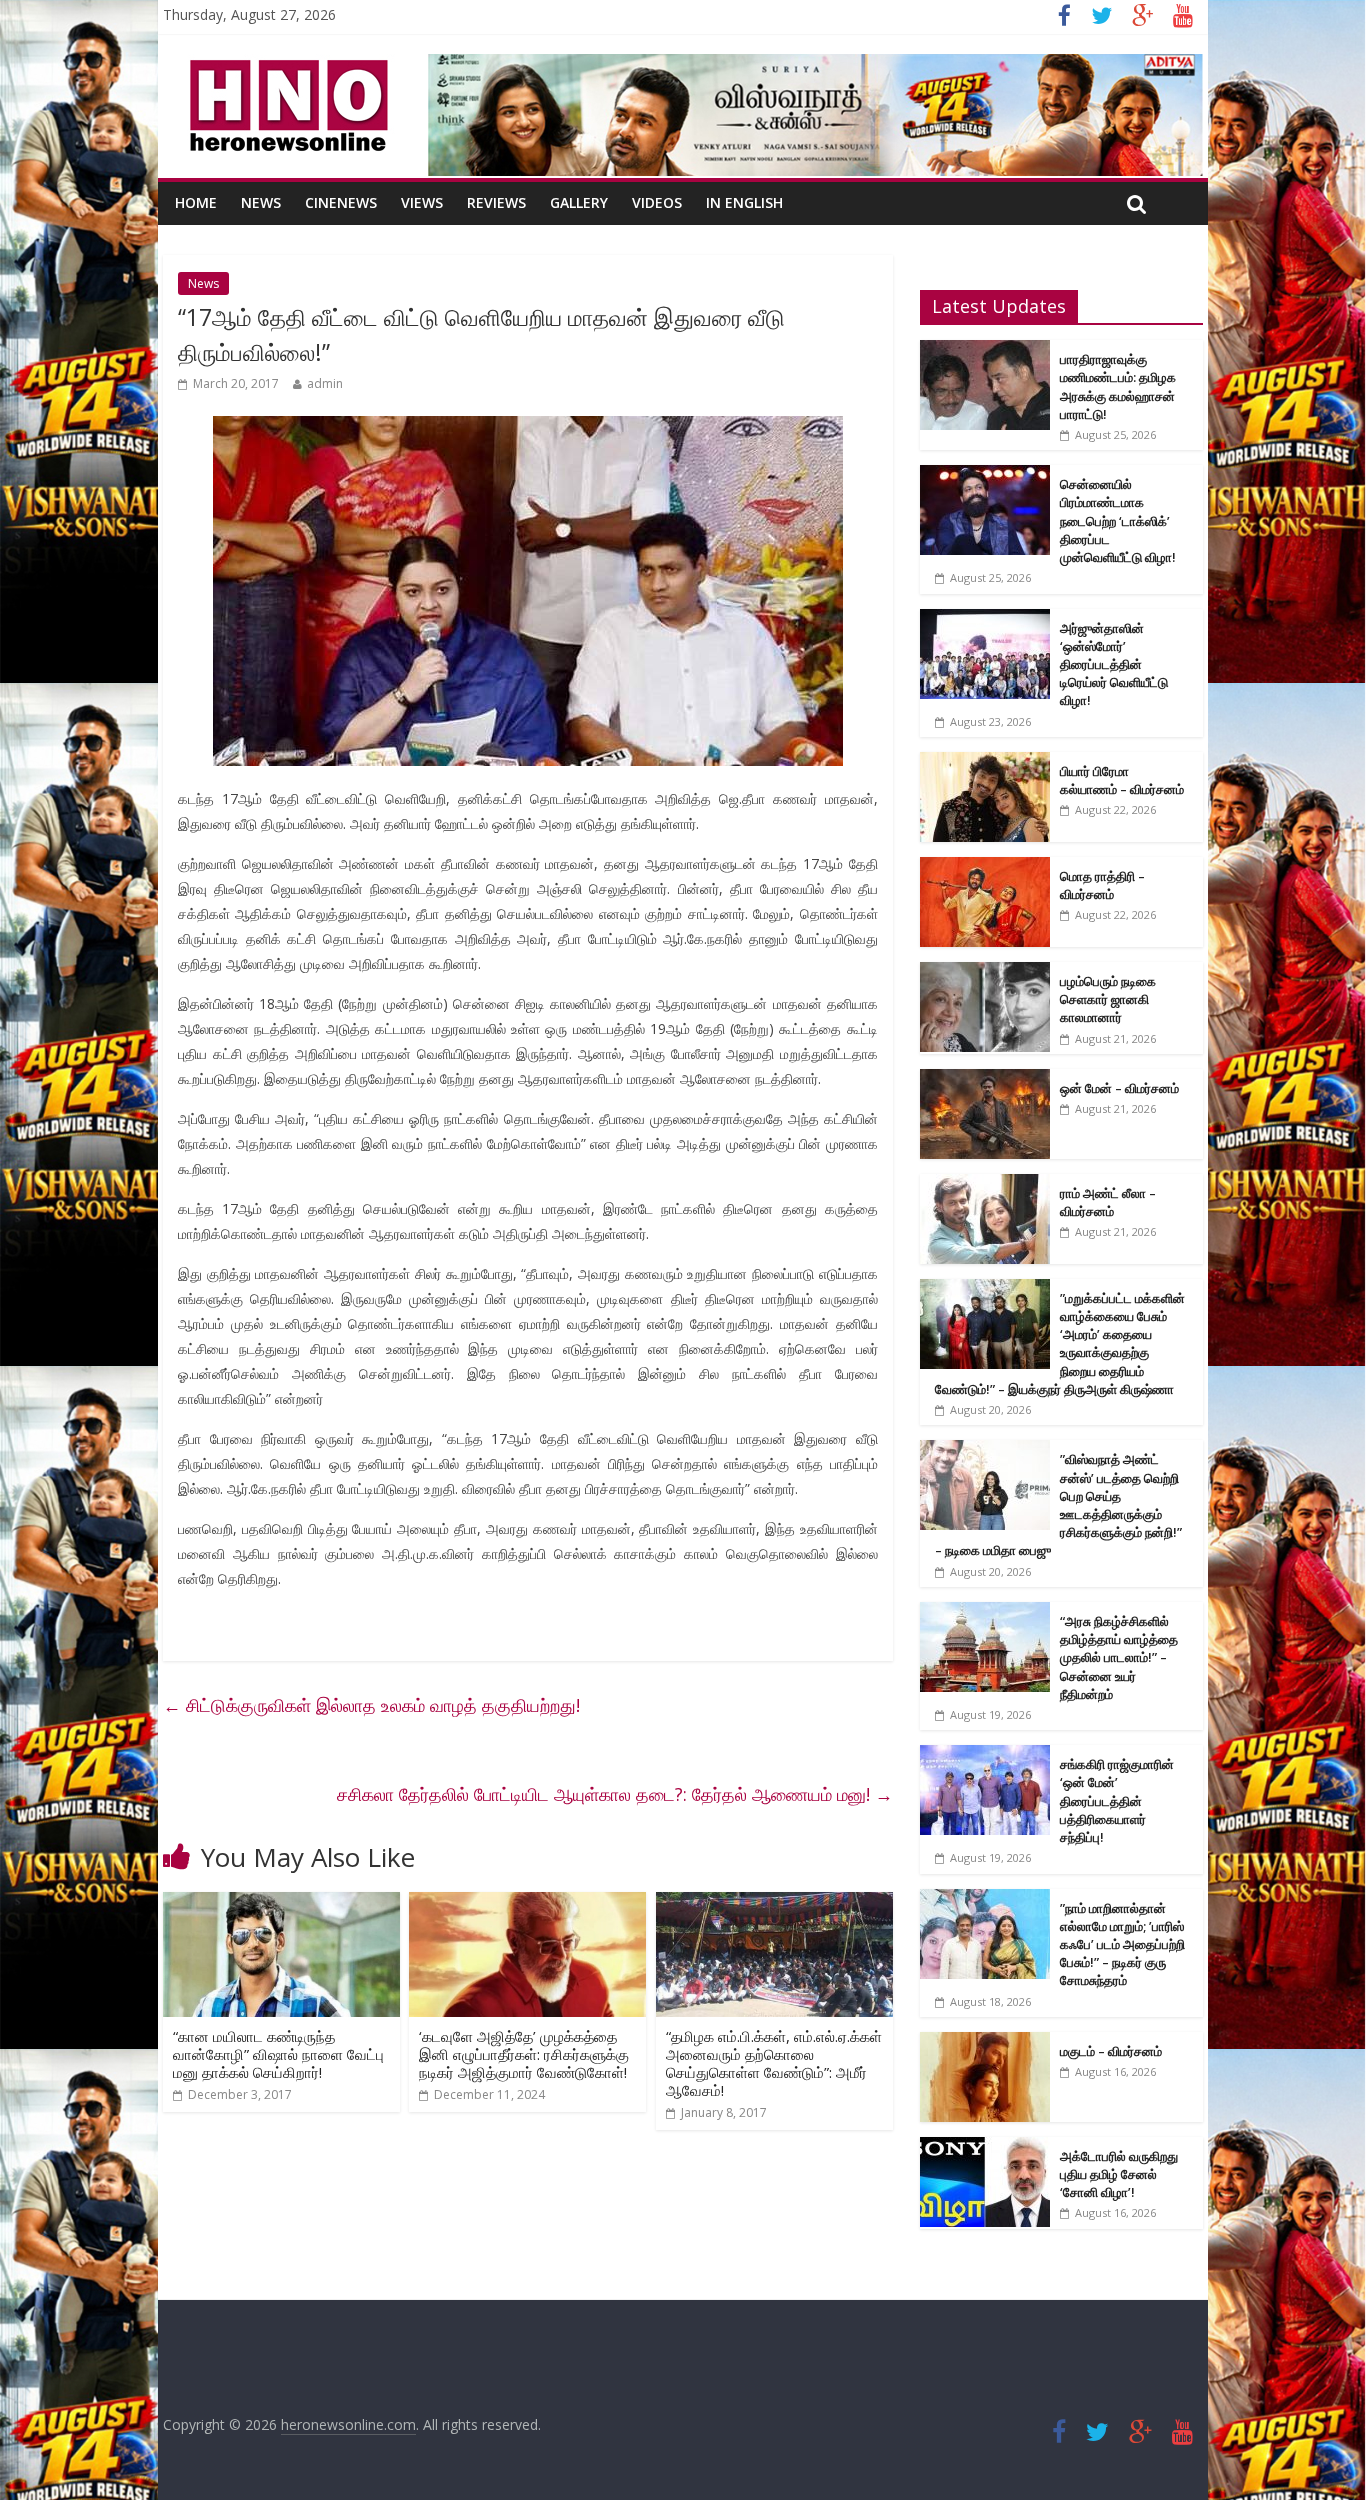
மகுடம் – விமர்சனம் (1111, 2051)
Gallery (579, 202)
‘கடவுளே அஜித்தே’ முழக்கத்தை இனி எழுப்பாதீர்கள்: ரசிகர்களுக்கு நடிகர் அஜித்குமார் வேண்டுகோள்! (524, 2054)
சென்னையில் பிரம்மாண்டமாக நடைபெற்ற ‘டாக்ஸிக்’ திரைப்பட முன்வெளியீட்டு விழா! (1118, 520)
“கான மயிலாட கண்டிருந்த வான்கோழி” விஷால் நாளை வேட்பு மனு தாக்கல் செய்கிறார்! (278, 2054)
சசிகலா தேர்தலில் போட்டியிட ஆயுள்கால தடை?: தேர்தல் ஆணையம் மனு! (615, 1794)
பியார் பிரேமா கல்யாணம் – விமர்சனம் (1122, 780)
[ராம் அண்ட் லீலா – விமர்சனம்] (985, 1184)
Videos (657, 202)
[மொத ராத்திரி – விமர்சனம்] (985, 867)
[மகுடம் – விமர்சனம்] (985, 2042)
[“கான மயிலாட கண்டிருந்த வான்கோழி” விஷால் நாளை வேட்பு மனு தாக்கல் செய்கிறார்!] (281, 1904)
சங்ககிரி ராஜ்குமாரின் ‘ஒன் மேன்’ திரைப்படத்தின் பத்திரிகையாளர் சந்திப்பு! (1117, 1800)
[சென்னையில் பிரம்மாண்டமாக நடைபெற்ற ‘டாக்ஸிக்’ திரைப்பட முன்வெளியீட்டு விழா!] (985, 475)
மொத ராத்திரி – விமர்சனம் (1102, 885)
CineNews (341, 202)
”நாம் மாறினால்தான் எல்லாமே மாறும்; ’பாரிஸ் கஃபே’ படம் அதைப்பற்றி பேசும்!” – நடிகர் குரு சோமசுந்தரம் (1122, 1944)
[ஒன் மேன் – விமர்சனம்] (985, 1079)
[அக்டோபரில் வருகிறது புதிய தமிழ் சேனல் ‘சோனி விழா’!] (985, 2147)
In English (744, 202)
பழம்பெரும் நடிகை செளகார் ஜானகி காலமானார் (1108, 999)
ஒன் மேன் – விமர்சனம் (1119, 1088)
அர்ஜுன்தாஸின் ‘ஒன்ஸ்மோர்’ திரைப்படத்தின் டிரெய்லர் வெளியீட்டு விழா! (1114, 664)
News (261, 202)
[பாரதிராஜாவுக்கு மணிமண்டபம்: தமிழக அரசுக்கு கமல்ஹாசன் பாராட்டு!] (985, 350)
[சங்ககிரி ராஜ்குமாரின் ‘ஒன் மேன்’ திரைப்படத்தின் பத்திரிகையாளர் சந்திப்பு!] (985, 1755)
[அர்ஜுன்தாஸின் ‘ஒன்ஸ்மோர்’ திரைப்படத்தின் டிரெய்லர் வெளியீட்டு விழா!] (985, 619)
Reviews (496, 202)
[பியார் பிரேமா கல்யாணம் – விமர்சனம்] (985, 762)
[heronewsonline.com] (285, 66)
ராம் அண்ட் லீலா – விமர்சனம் (1108, 1202)
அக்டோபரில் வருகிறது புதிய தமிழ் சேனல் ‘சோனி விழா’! (1119, 2174)
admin (325, 383)
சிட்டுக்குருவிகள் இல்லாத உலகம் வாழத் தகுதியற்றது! (371, 1705)
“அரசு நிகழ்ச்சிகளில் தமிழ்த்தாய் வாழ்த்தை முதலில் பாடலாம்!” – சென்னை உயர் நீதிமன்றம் (1119, 1657)
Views (422, 202)
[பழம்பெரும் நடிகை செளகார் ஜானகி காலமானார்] (985, 972)
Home (196, 202)
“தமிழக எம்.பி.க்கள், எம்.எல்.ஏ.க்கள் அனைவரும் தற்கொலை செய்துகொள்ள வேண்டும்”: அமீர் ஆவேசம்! (774, 2063)
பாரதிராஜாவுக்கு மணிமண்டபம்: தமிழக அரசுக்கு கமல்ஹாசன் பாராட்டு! (1118, 386)
